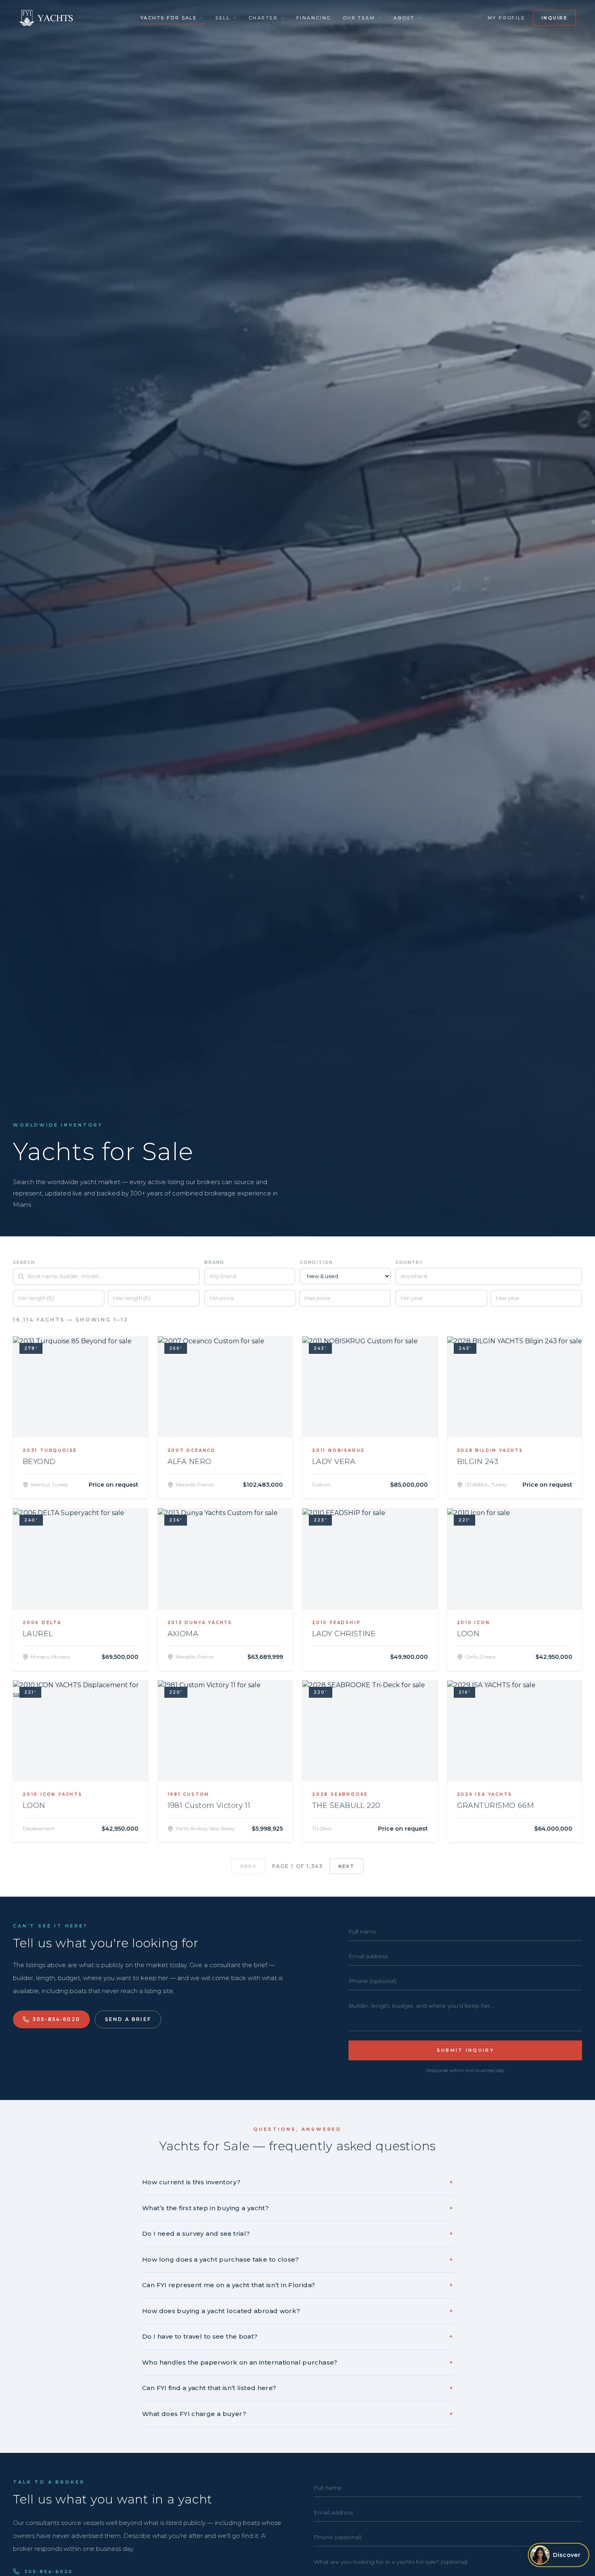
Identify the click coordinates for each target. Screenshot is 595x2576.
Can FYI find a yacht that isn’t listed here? (297, 2388)
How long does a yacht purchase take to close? (297, 2259)
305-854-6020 (56, 2019)
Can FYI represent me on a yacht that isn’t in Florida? (297, 2285)
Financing (314, 18)
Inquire (555, 18)
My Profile (506, 18)
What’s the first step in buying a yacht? (297, 2208)
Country (409, 1262)
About (404, 18)
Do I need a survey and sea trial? (297, 2233)
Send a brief (128, 2019)
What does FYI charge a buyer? (297, 2414)
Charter (263, 18)
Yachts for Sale (169, 18)
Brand (215, 1262)
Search (24, 1262)
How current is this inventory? (297, 2182)
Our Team (359, 18)
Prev (249, 1866)
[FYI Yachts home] (47, 18)
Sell (223, 18)
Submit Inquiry (465, 2050)
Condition (317, 1262)
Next (346, 1866)
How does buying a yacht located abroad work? (297, 2311)
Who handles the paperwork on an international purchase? (297, 2362)
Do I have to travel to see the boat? (297, 2336)
